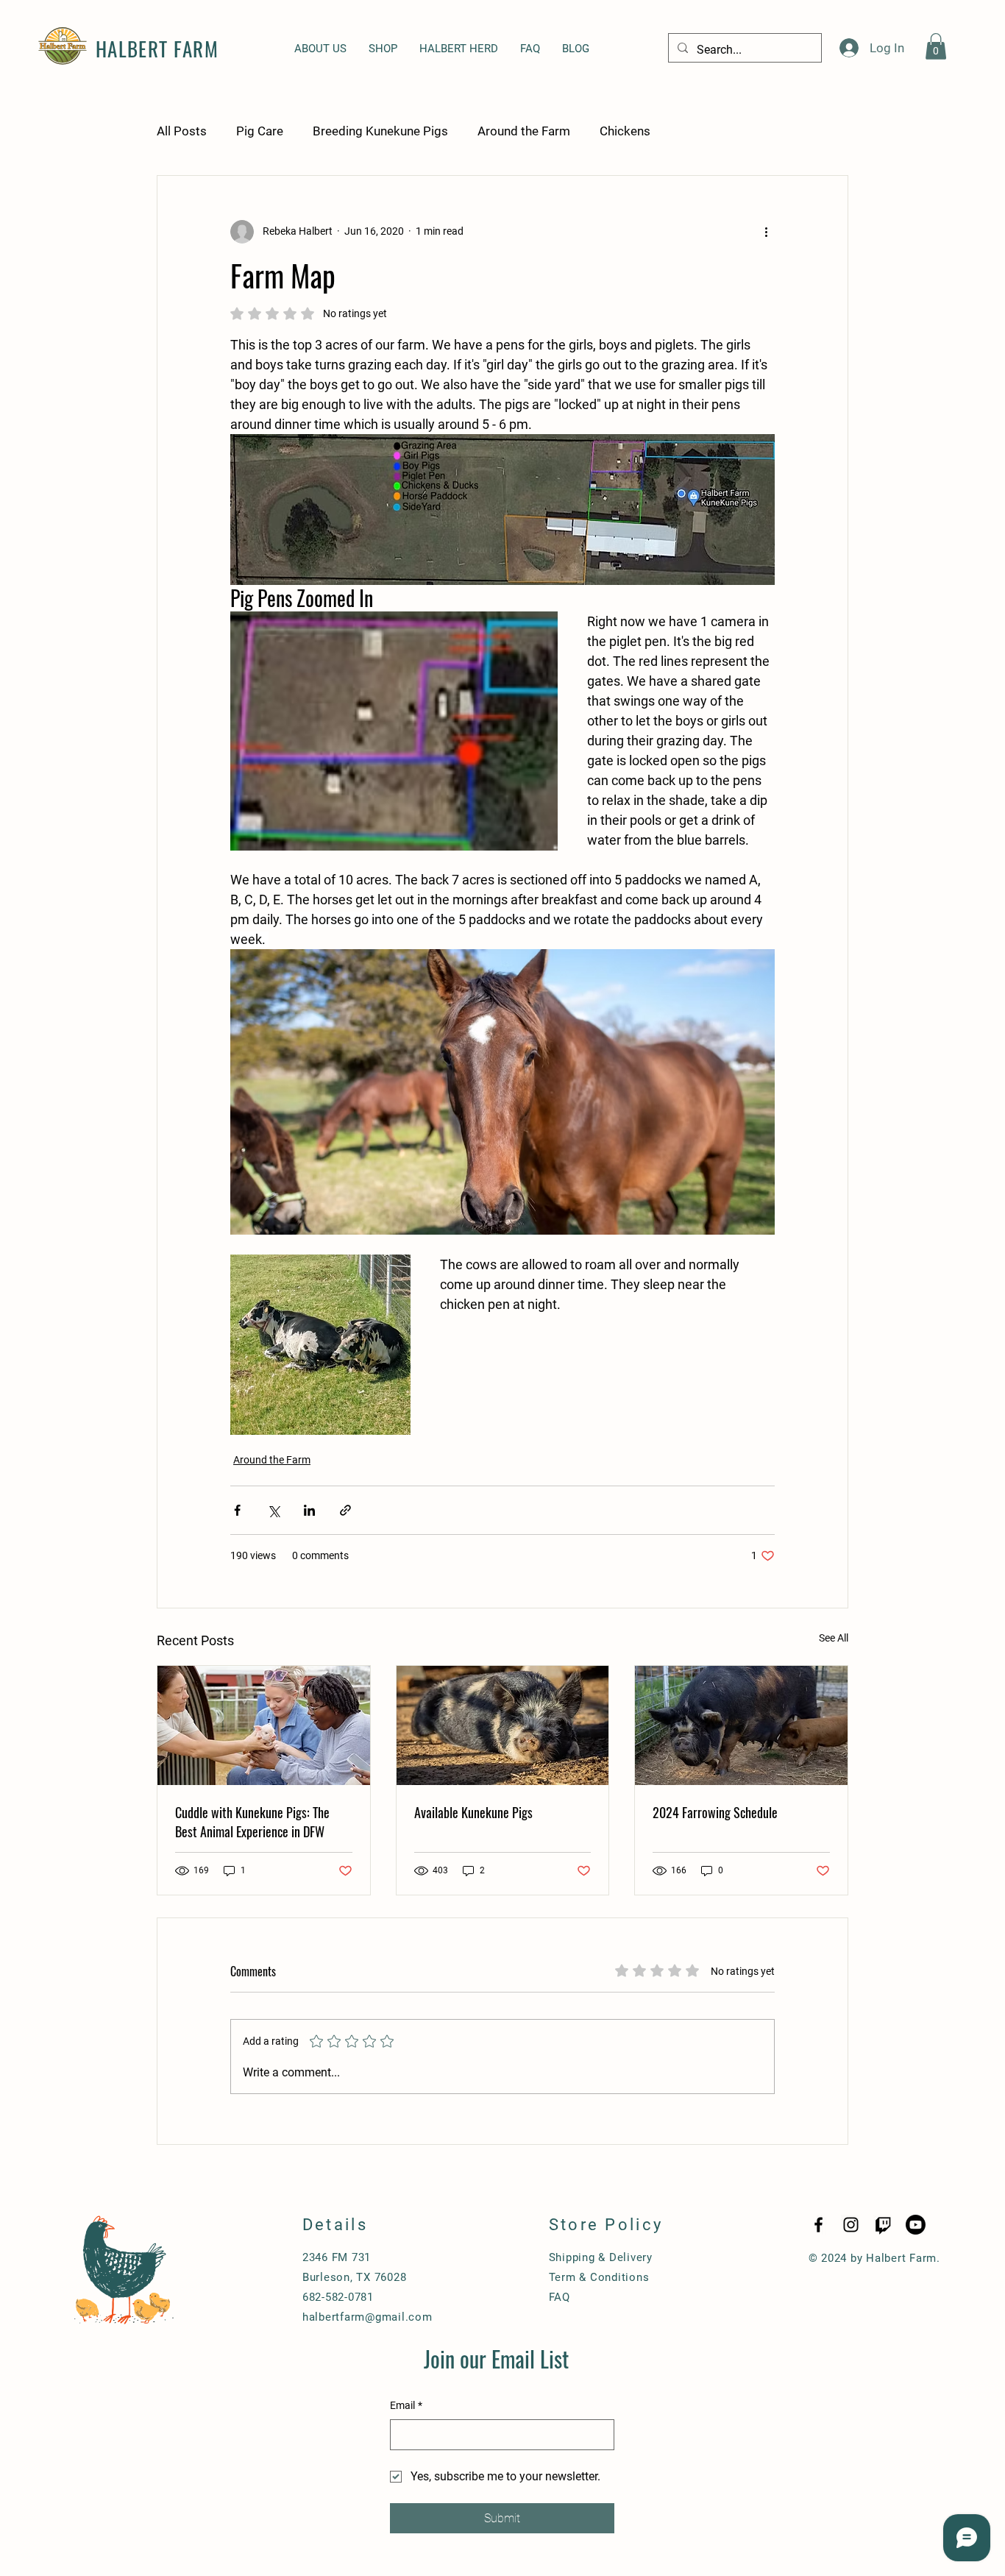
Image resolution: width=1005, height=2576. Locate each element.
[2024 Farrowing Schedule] (741, 1725)
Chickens (625, 131)
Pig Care (260, 131)
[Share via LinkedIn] (309, 1510)
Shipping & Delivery (601, 2257)
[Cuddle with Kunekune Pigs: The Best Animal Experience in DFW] (264, 1725)
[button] (936, 46)
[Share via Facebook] (237, 1510)
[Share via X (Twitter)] (273, 1510)
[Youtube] (916, 2225)
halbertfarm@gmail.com (367, 2317)
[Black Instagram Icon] (851, 2225)
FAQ (560, 2297)
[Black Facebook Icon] (818, 2225)
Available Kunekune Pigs (473, 1812)
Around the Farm (524, 131)
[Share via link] (345, 1510)
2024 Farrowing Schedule (715, 1812)
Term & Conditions (599, 2277)
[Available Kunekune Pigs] (503, 1725)
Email (406, 2405)
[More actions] (766, 232)
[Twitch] (883, 2225)
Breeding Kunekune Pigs (380, 131)
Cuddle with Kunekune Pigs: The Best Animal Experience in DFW (252, 1822)
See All (834, 1638)
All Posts (182, 131)
